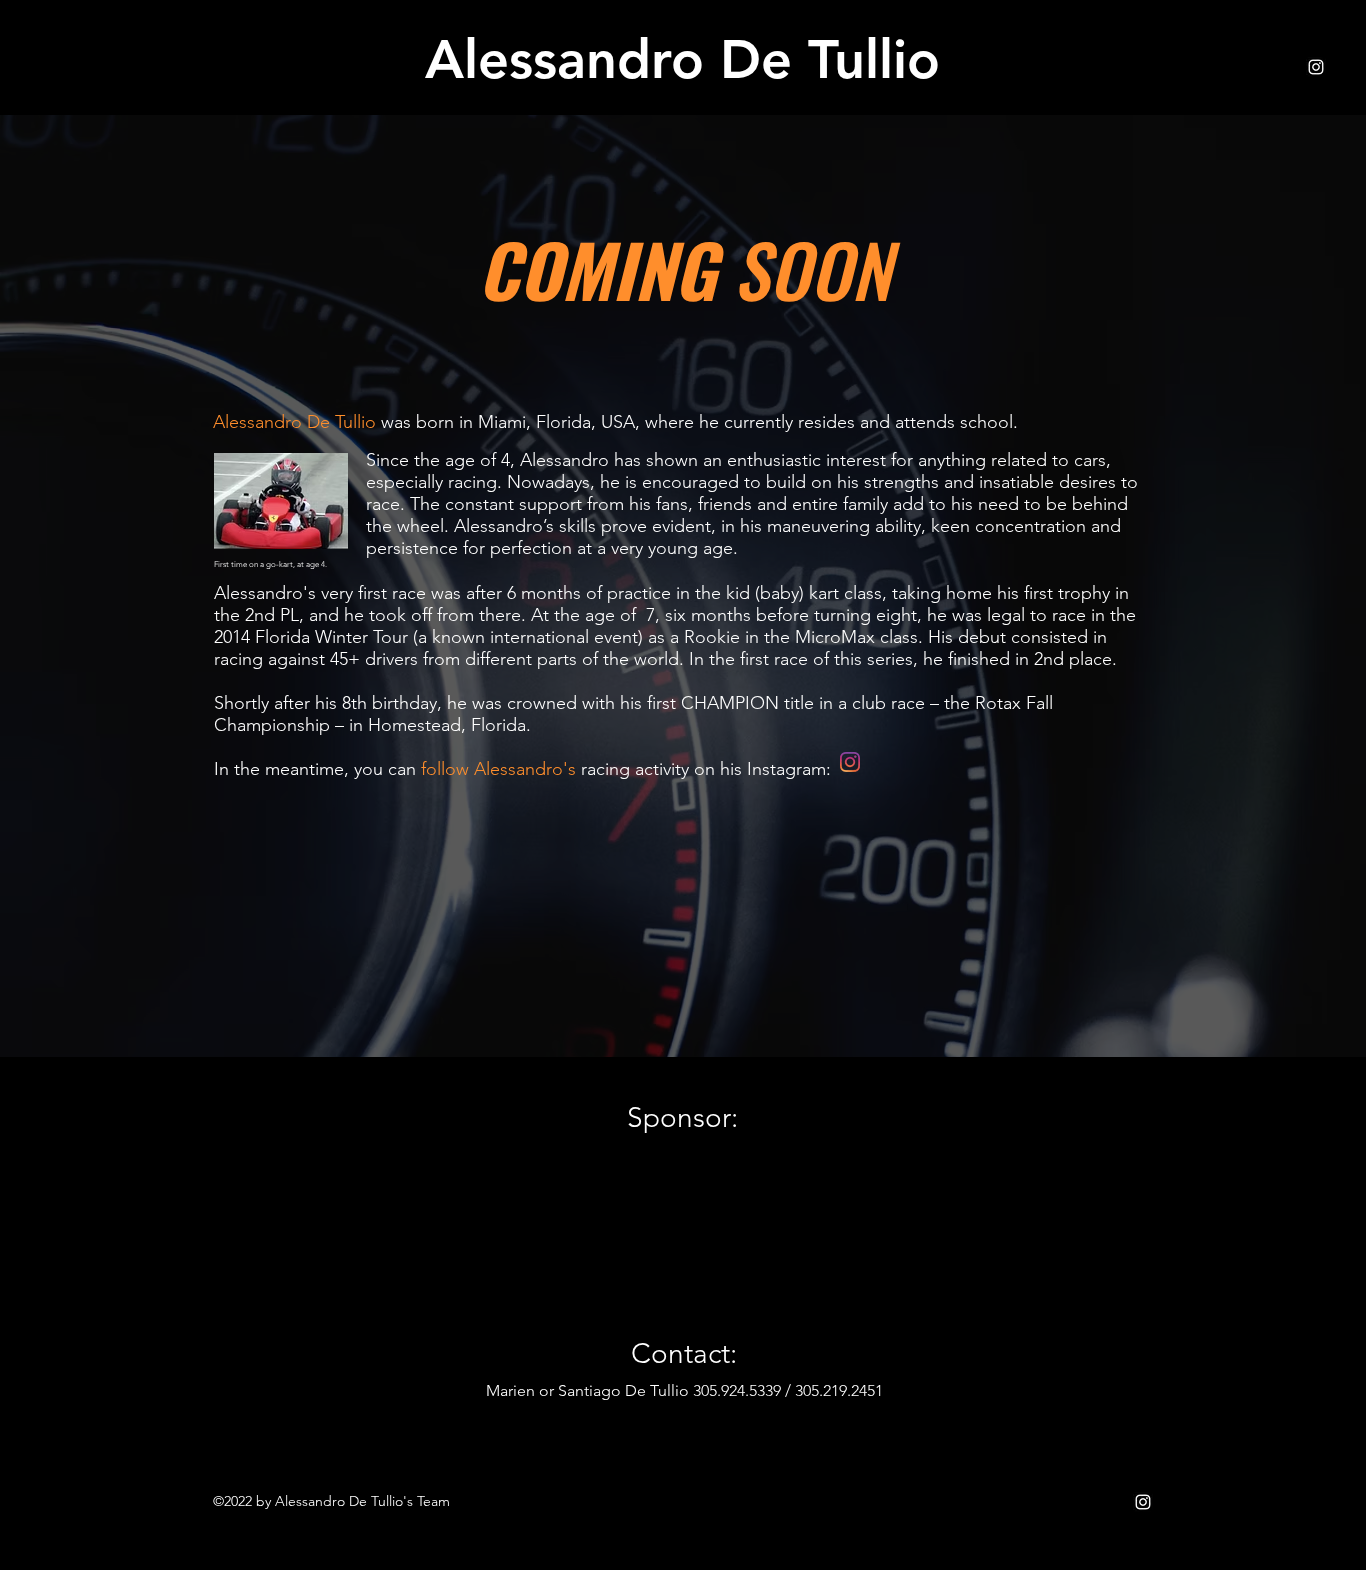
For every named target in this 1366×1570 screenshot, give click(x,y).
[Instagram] (1316, 67)
